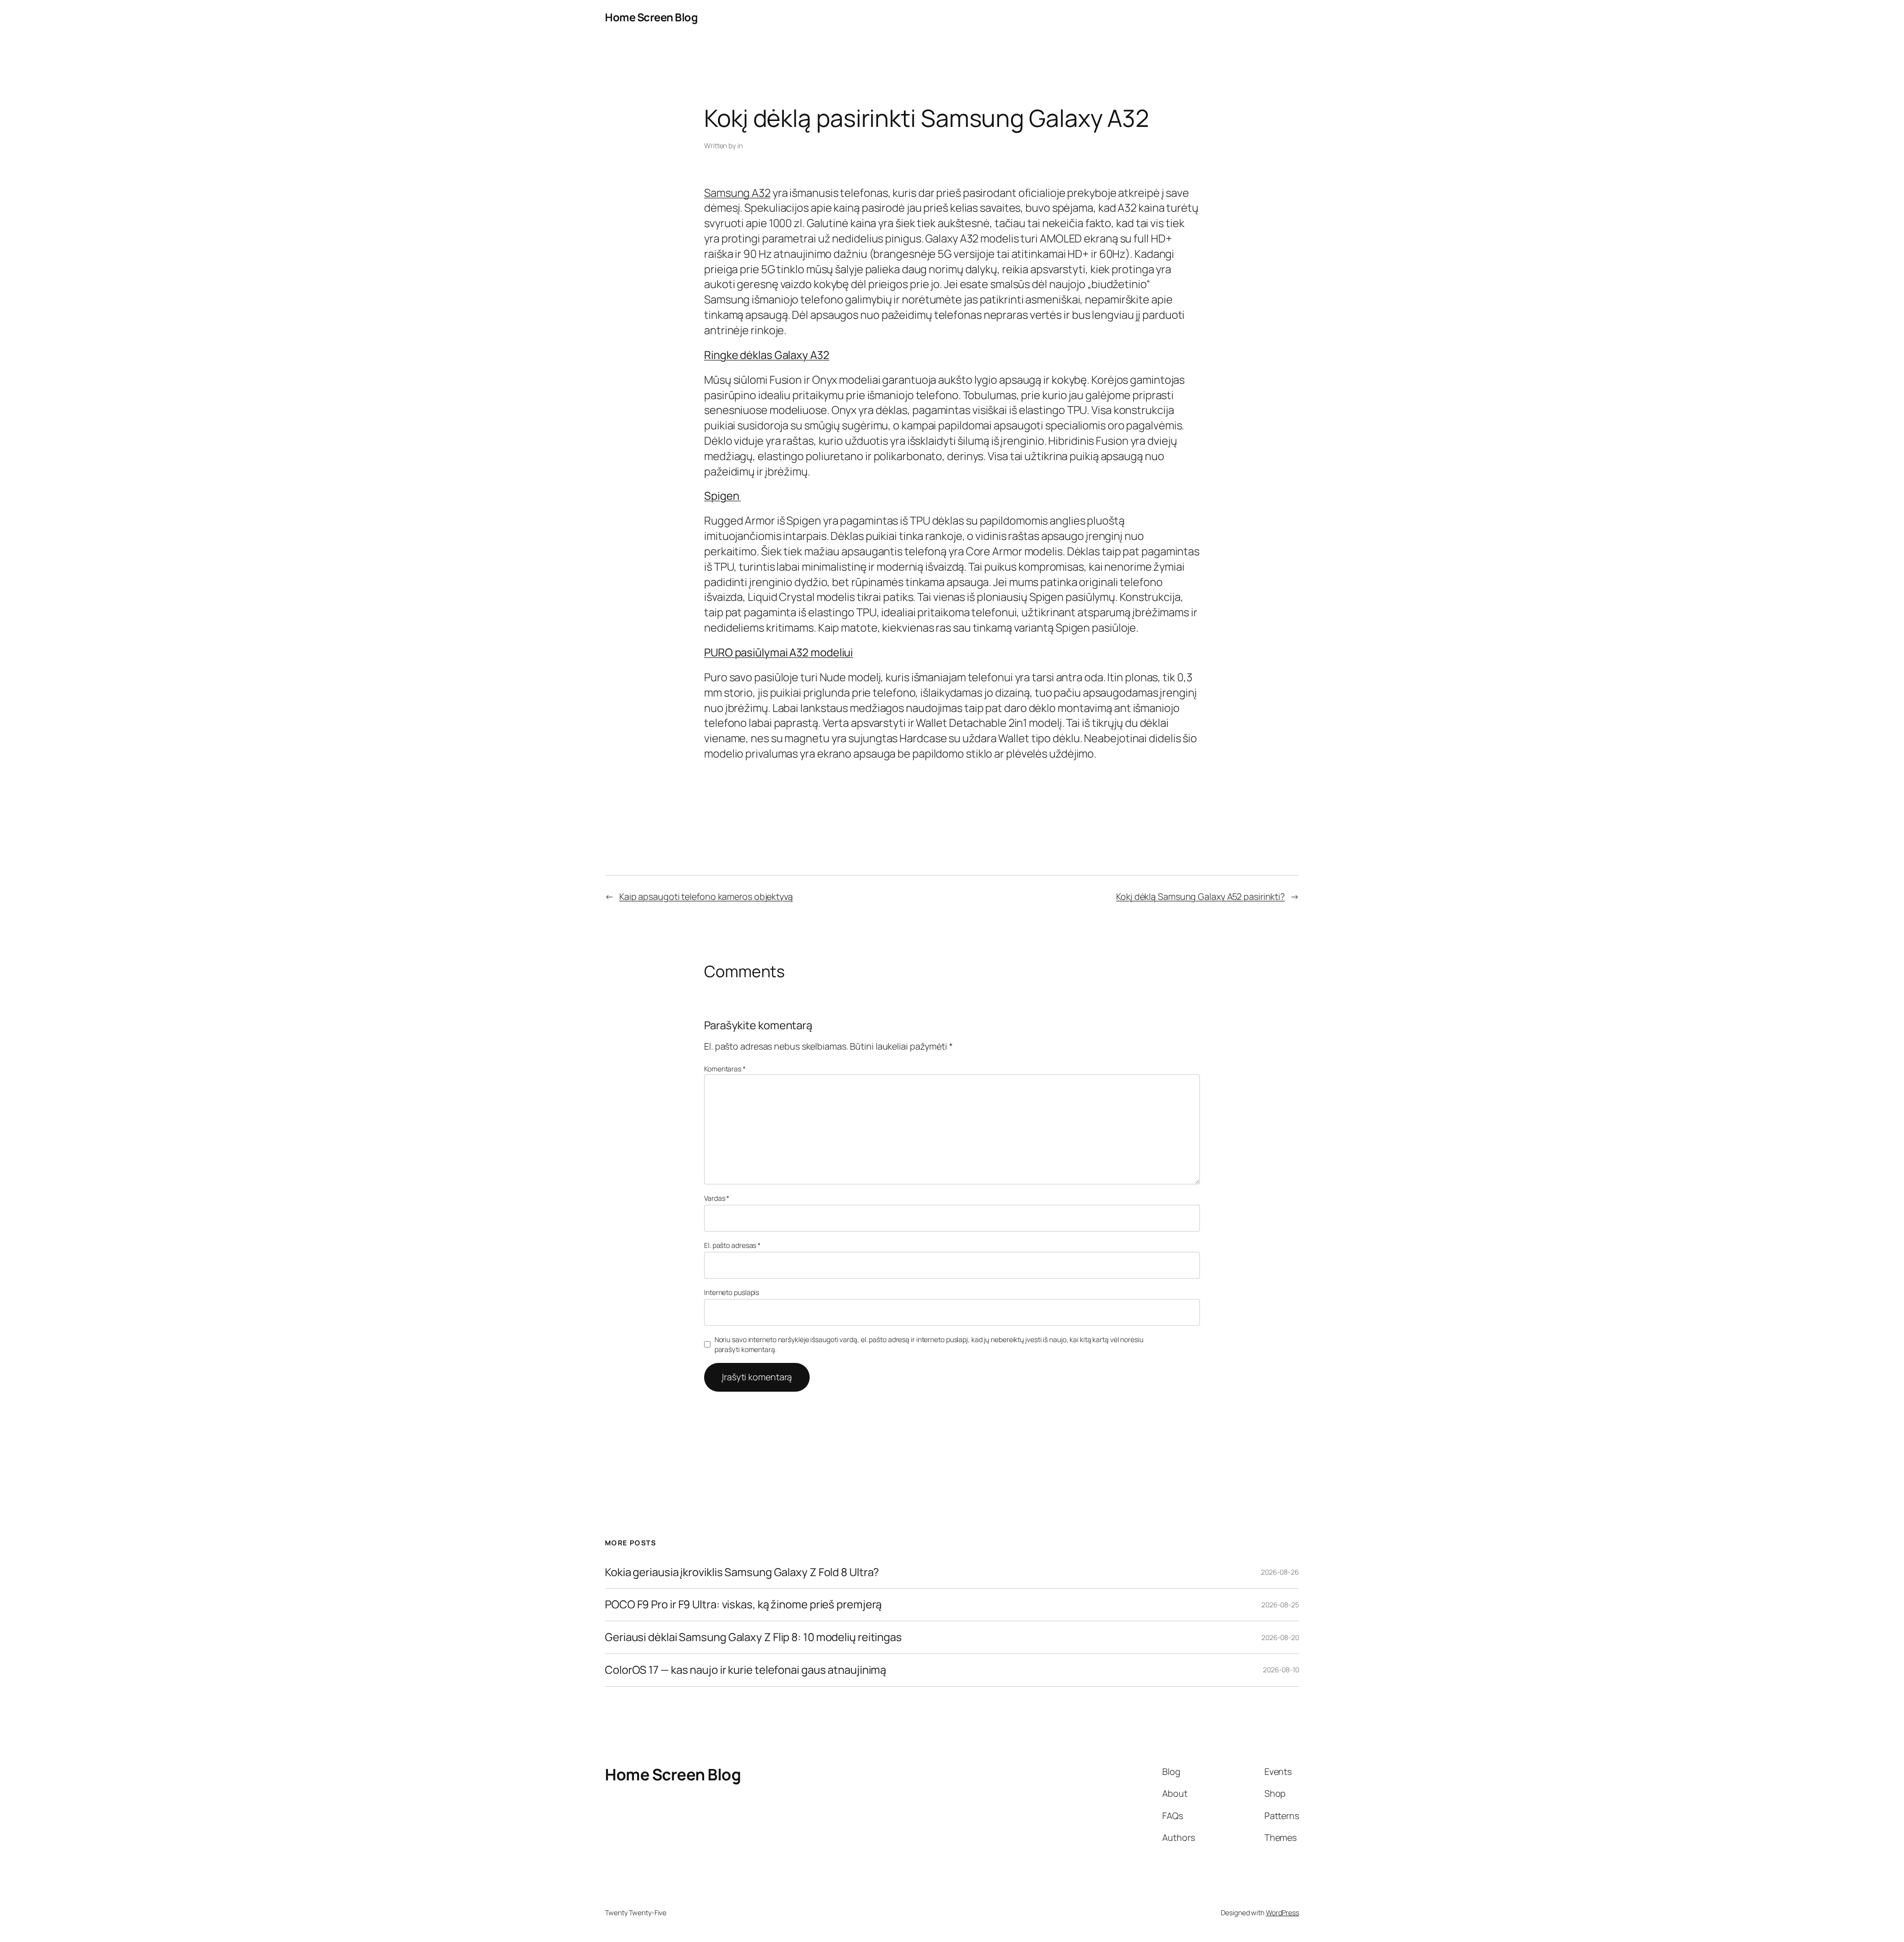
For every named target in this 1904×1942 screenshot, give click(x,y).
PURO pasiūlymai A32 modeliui (778, 652)
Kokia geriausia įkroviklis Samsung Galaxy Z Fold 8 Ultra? (742, 1572)
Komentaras (725, 1069)
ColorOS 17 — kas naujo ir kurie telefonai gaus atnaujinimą (745, 1670)
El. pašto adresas (732, 1245)
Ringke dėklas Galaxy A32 (767, 355)
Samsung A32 (737, 193)
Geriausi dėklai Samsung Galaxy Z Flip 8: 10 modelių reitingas (753, 1637)
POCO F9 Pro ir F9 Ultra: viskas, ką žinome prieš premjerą (743, 1605)
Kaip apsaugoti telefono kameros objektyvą (706, 896)
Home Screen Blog (651, 17)
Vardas (717, 1198)
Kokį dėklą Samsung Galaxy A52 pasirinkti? (1200, 896)
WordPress (1282, 1913)
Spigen (722, 496)
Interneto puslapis (732, 1292)
